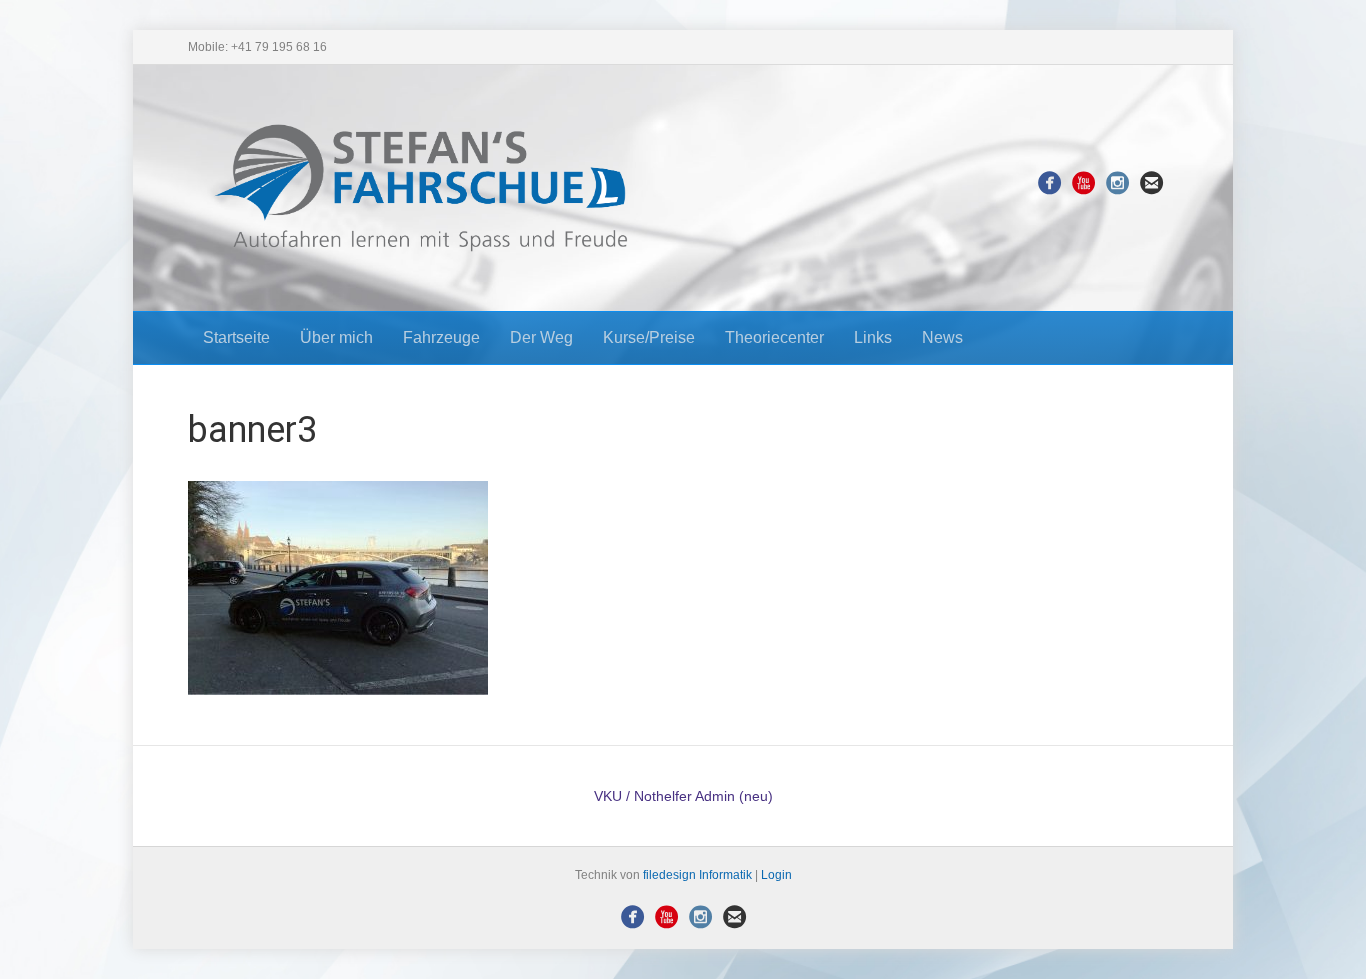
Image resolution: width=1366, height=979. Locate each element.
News (942, 337)
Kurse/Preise (649, 337)
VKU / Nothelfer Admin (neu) (683, 796)
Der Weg (541, 337)
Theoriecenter (774, 337)
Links (873, 337)
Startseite (236, 337)
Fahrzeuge (441, 337)
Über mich (336, 337)
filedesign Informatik (697, 875)
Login (776, 875)
